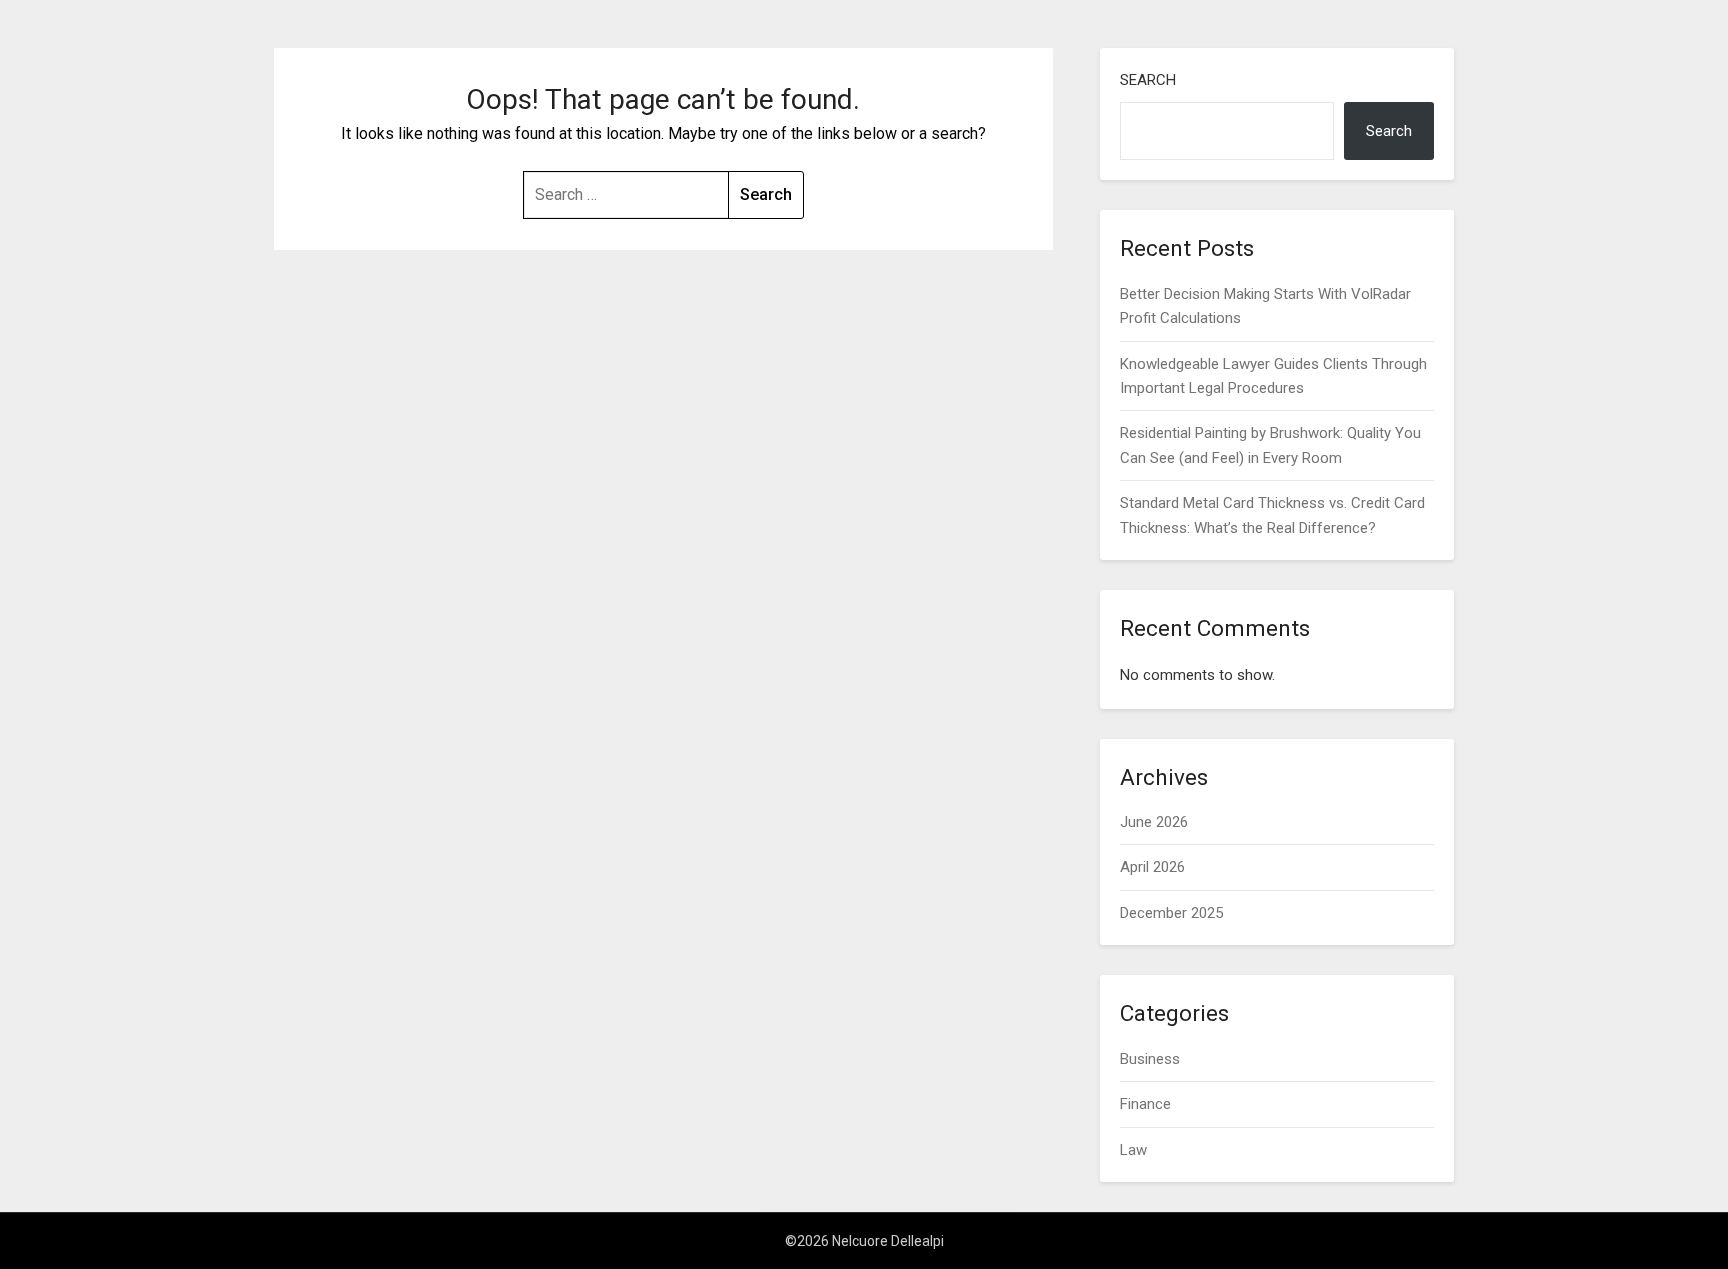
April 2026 (1152, 867)
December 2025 (1171, 913)
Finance (1145, 1104)
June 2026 (1154, 822)
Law (1133, 1150)
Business (1150, 1059)
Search (1148, 80)
